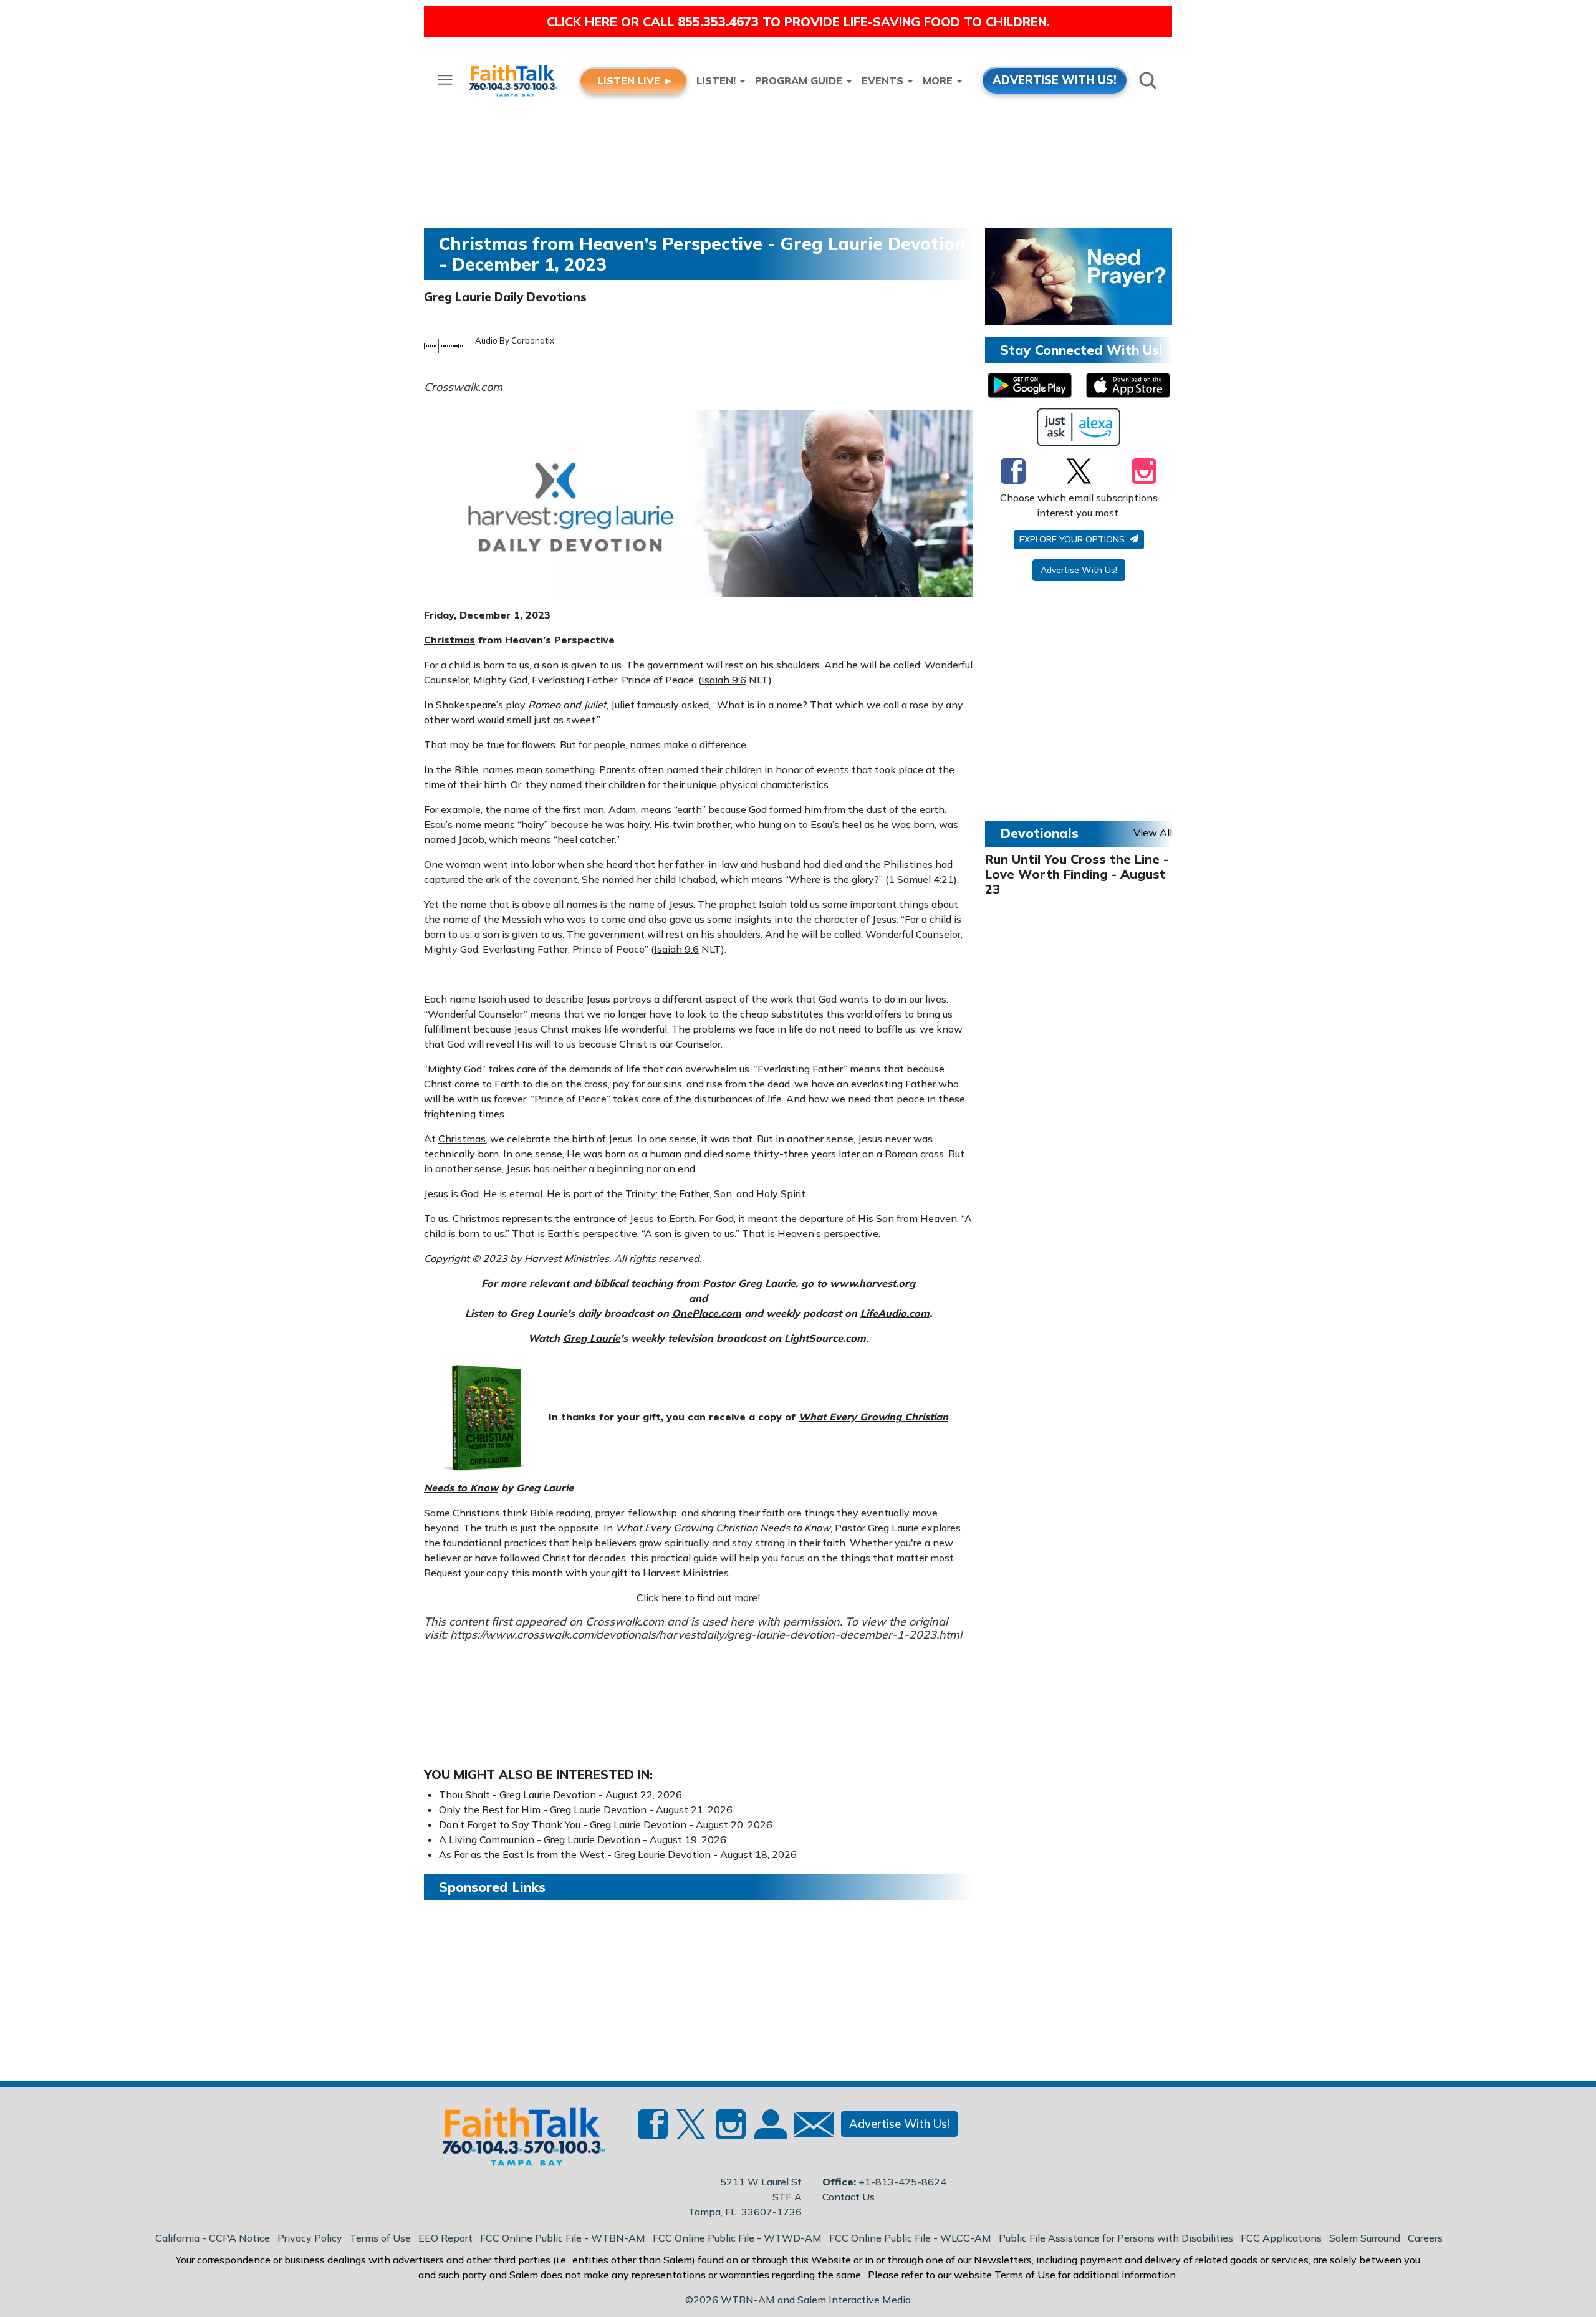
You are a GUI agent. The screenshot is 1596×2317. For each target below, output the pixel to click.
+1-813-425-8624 (902, 2182)
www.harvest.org (873, 1283)
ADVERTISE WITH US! (1055, 80)
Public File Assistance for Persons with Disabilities (1116, 2238)
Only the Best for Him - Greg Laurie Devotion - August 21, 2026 (586, 1809)
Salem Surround (1365, 2238)
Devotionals (1039, 833)
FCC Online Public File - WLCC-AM (910, 2238)
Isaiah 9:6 (724, 680)
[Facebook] (1013, 471)
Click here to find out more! (698, 1597)
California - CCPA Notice (213, 2238)
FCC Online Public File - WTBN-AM (563, 2238)
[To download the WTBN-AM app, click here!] (1030, 385)
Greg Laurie (592, 1338)
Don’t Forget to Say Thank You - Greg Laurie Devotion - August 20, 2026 (606, 1824)
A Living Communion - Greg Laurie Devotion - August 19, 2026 (583, 1839)
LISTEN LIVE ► (636, 80)
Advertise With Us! (1079, 570)
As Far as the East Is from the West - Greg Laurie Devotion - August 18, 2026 (618, 1854)
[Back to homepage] (517, 2141)
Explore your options (1073, 539)
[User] (769, 2131)
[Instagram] (1144, 471)
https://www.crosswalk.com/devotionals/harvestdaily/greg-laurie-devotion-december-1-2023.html (706, 1635)
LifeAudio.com (895, 1313)
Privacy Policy (310, 2238)
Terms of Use (380, 2238)
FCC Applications (1281, 2238)
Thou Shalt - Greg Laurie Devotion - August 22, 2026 (560, 1794)
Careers (1425, 2238)
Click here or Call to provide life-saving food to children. (798, 22)
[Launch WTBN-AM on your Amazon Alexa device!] (1079, 427)
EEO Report (445, 2238)
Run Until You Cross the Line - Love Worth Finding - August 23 (1077, 874)
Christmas (449, 640)
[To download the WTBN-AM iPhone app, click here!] (1128, 385)
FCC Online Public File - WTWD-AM (737, 2238)
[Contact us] (809, 2127)
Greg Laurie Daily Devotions (505, 297)
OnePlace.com (707, 1313)
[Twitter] (1079, 471)
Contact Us (848, 2197)
